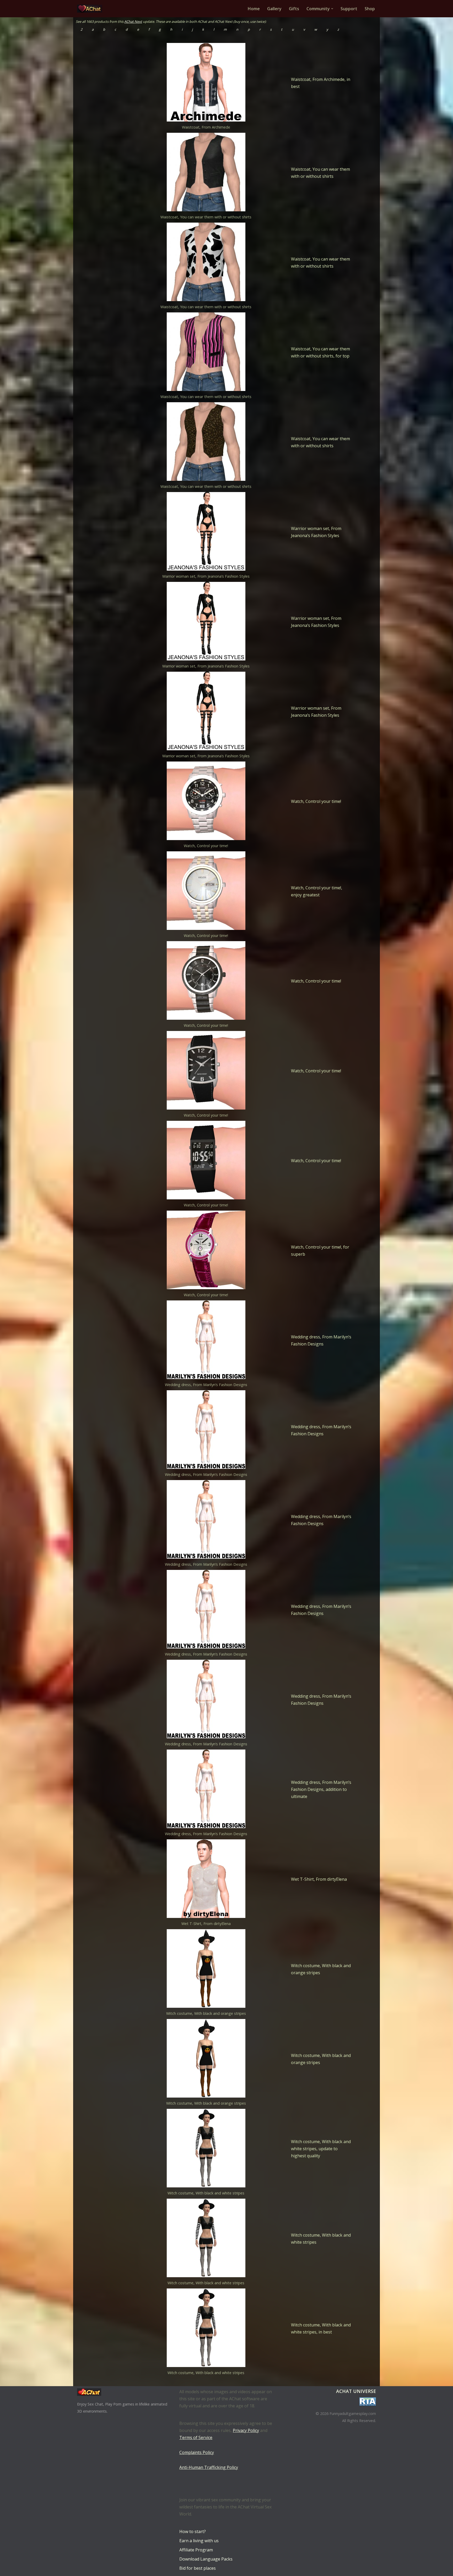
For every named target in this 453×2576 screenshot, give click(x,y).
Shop (370, 9)
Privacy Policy (246, 2430)
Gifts (294, 9)
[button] (332, 9)
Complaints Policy (197, 2452)
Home (254, 9)
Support (349, 9)
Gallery (274, 9)
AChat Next (133, 21)
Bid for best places (198, 2568)
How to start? (193, 2531)
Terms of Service (196, 2437)
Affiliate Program (196, 2550)
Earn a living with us (199, 2541)
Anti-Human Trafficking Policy (209, 2467)
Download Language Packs (206, 2559)
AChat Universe (356, 2391)
